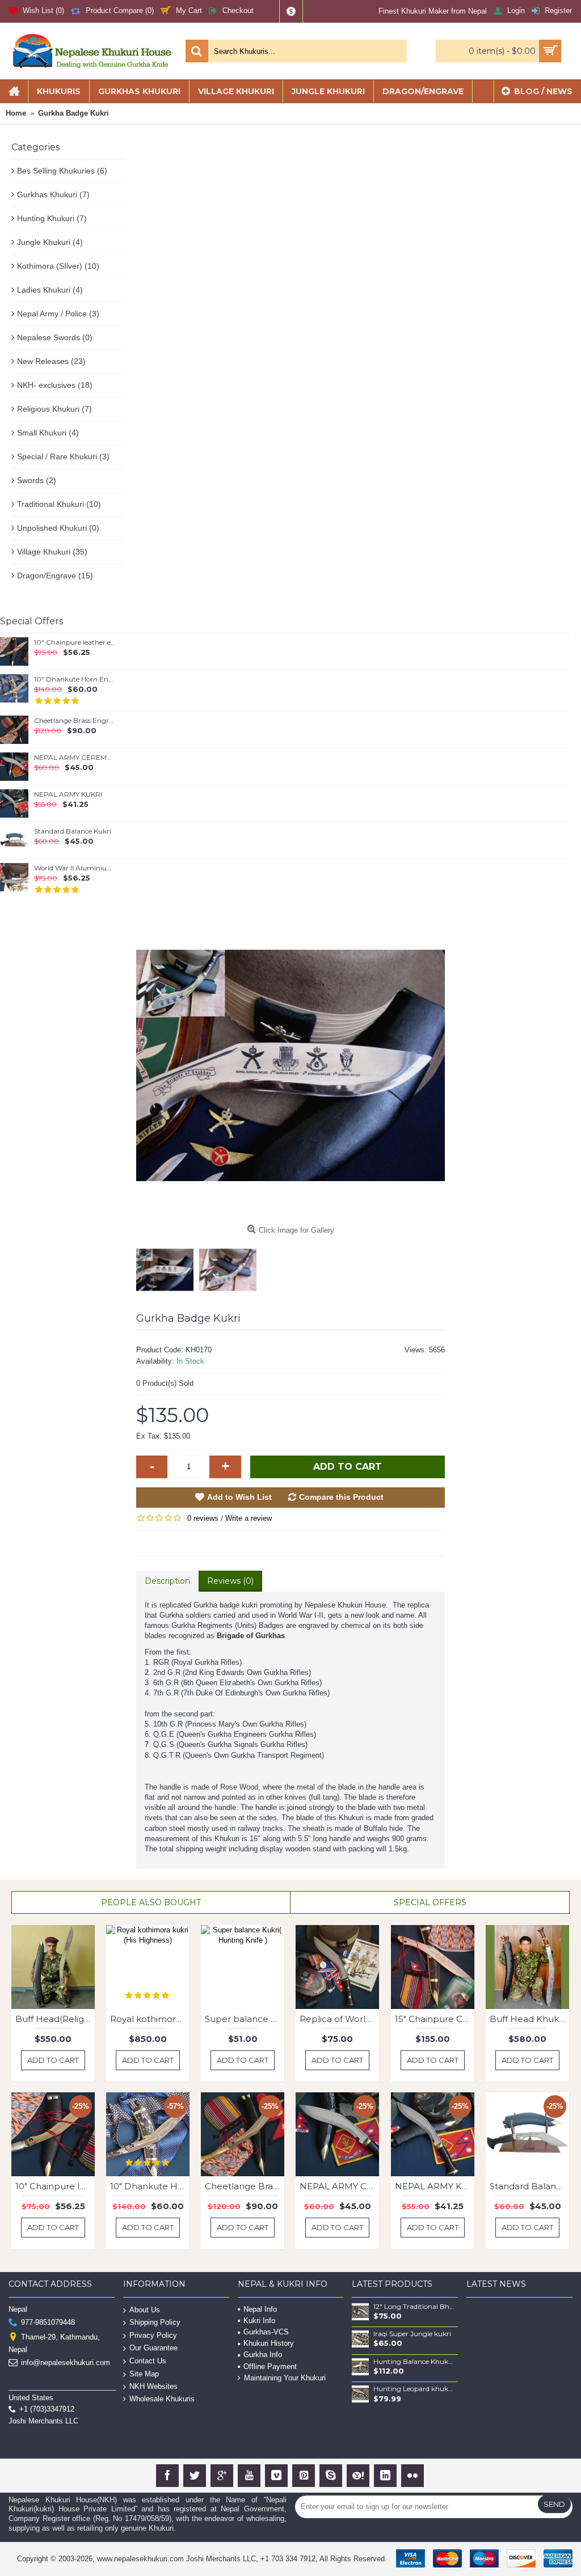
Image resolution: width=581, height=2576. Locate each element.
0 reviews (203, 1518)
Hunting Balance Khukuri (414, 2362)
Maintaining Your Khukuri (285, 2378)
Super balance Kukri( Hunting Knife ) (245, 2019)
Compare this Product (341, 1497)
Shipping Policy (155, 2322)
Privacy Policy (153, 2335)
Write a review (249, 1518)
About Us (145, 2309)
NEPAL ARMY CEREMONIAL (75, 758)
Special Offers (430, 1902)
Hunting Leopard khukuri (414, 2389)
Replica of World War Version (339, 2019)
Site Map (144, 2373)
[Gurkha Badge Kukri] (290, 1065)
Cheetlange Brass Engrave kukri (75, 721)
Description (167, 1581)
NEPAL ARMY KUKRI (68, 794)
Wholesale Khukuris (162, 2399)
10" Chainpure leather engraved (75, 642)
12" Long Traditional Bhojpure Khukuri (414, 2307)
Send (554, 2504)
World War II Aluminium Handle (75, 868)
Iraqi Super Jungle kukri (412, 2334)
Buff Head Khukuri (529, 2019)
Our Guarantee (153, 2348)
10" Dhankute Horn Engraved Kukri (75, 679)
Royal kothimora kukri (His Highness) (150, 2019)
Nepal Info (260, 2309)
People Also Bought (151, 1902)
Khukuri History (269, 2343)
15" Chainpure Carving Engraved (435, 2019)
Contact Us (148, 2361)
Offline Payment (270, 2366)
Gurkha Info (263, 2355)
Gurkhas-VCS (266, 2332)
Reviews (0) (230, 1581)
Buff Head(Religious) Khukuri (55, 2019)
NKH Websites (153, 2386)
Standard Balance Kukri (73, 831)
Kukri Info (259, 2321)
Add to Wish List (239, 1497)
